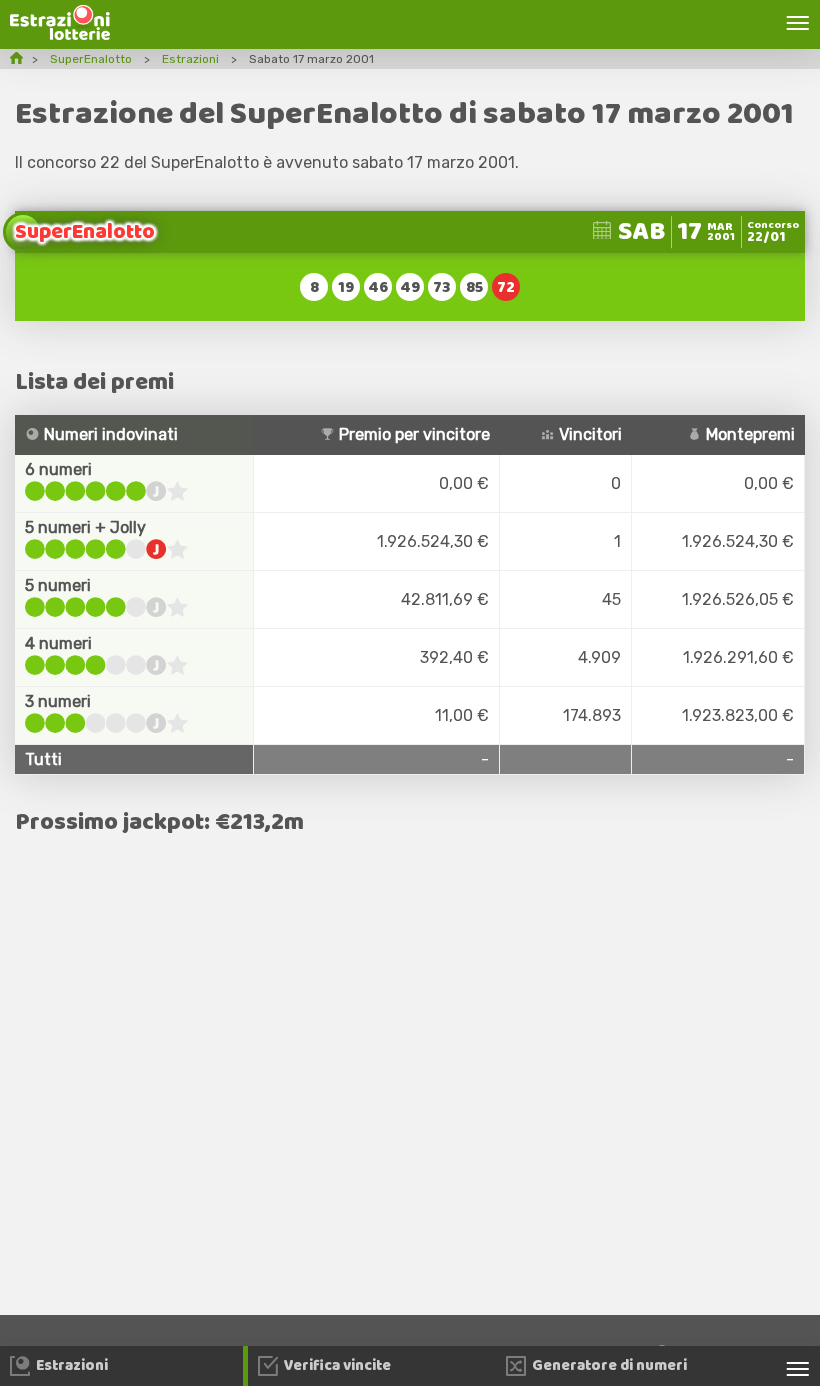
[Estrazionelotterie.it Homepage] (60, 34)
